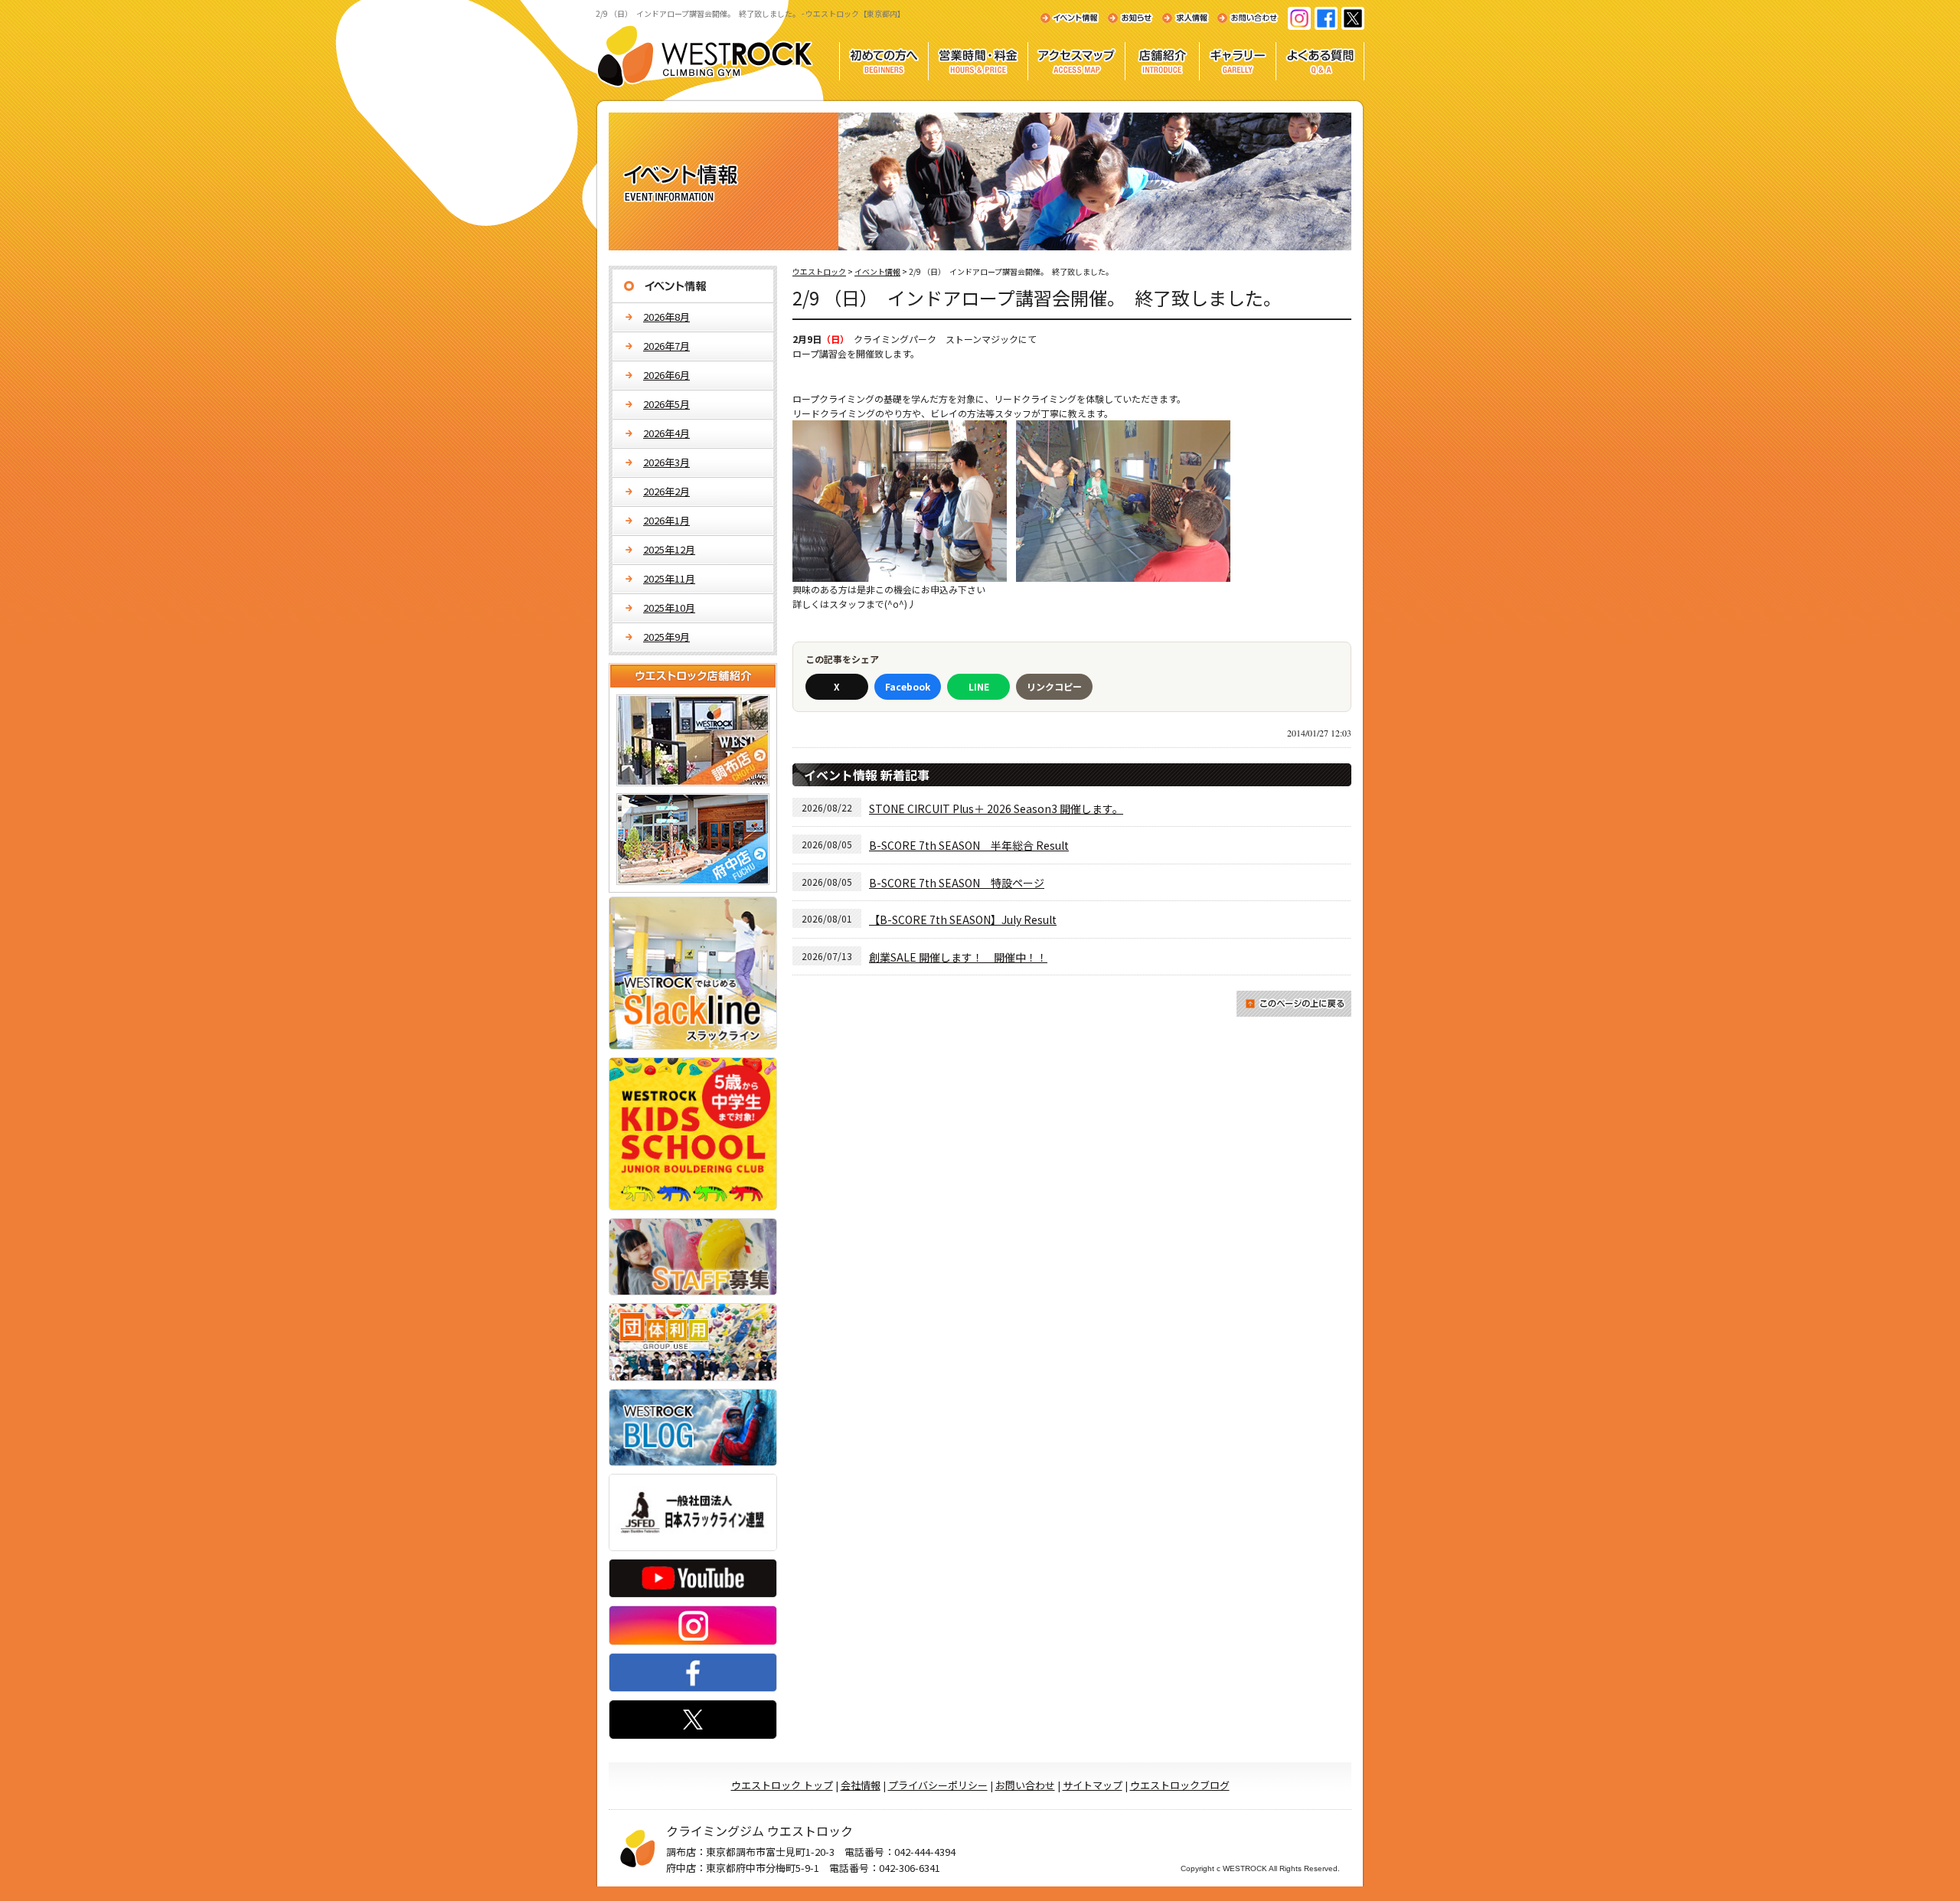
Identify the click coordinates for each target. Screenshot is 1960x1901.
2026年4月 (666, 433)
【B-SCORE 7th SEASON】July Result (963, 919)
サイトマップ (1093, 1785)
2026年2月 (666, 491)
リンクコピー (1054, 686)
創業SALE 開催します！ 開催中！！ (958, 957)
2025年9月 (666, 637)
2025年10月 (669, 608)
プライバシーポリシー (938, 1785)
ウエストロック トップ (782, 1785)
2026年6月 (666, 375)
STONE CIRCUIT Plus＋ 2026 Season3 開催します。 (996, 808)
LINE (979, 686)
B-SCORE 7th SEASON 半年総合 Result (969, 845)
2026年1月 (666, 520)
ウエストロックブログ (1180, 1785)
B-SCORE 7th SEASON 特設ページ (957, 883)
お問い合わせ (1025, 1785)
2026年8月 (666, 317)
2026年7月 (666, 346)
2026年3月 (666, 462)
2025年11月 (669, 578)
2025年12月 (669, 549)
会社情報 (861, 1785)
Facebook (908, 686)
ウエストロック (819, 271)
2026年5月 (666, 404)
